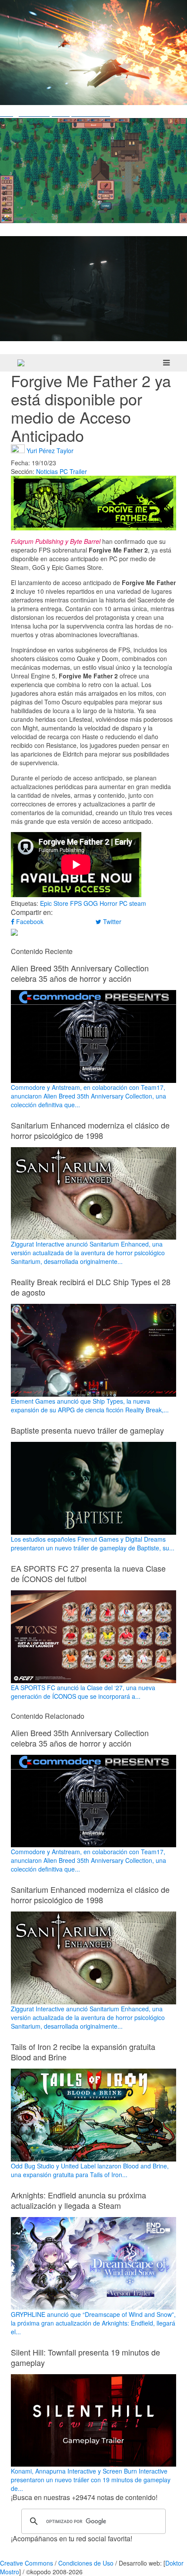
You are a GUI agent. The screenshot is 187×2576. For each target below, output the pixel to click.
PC (64, 471)
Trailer (78, 471)
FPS (76, 903)
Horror (109, 903)
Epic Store (54, 903)
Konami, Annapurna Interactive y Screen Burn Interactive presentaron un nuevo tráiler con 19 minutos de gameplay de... (91, 2480)
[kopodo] (21, 363)
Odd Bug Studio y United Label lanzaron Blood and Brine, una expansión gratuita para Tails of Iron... (90, 2170)
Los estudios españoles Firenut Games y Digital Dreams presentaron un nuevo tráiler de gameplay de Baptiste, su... (93, 1543)
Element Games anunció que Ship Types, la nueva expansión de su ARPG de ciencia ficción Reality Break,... (90, 1405)
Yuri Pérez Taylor (50, 450)
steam (138, 903)
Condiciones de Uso (86, 2563)
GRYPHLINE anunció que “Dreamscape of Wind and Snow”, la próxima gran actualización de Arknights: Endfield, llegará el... (93, 2323)
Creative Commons (27, 2563)
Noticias (47, 471)
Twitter (111, 921)
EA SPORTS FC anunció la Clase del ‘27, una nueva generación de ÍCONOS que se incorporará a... (83, 1692)
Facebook (29, 921)
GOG (91, 903)
